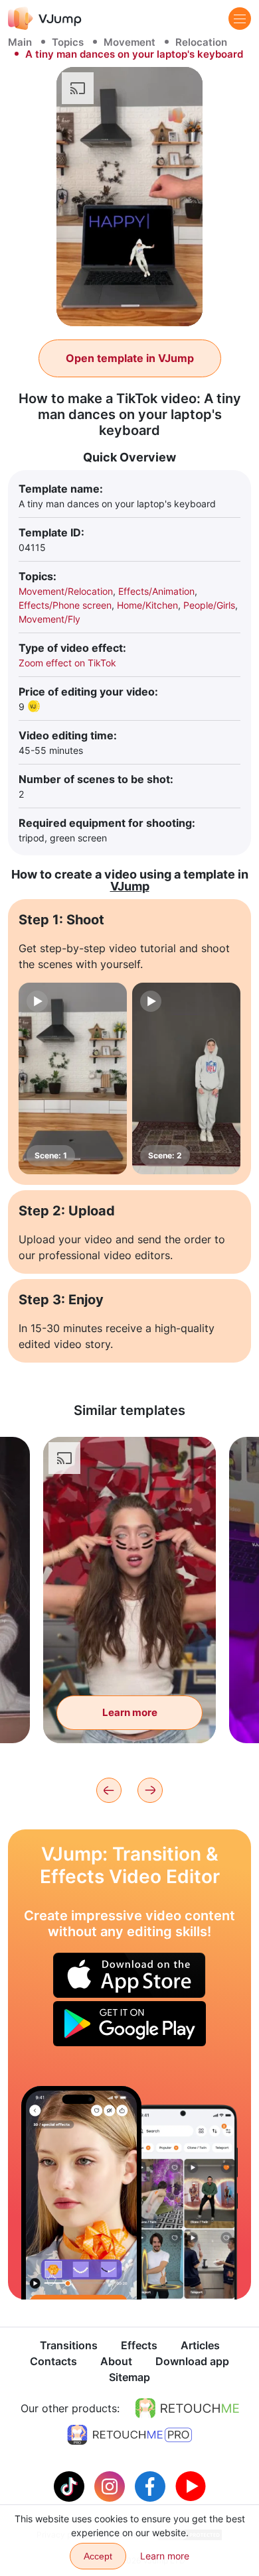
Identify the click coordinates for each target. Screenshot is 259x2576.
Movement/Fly (49, 619)
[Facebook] (152, 2485)
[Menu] (240, 19)
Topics (68, 42)
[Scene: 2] (186, 1079)
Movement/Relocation (66, 591)
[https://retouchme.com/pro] (129, 2435)
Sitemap (129, 2377)
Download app (192, 2361)
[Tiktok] (71, 2485)
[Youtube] (191, 2485)
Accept (98, 2556)
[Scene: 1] (73, 1079)
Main (20, 42)
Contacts (53, 2361)
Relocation (201, 42)
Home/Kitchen (147, 605)
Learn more (130, 1712)
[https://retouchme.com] (187, 2408)
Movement (129, 42)
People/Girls (209, 605)
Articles (200, 2345)
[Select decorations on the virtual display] (81, 2192)
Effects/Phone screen (65, 605)
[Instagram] (111, 2485)
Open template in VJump (130, 358)
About (116, 2361)
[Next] (150, 1790)
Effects (139, 2345)
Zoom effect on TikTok (67, 663)
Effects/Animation (156, 591)
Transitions (69, 2345)
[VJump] (45, 18)
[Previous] (109, 1790)
